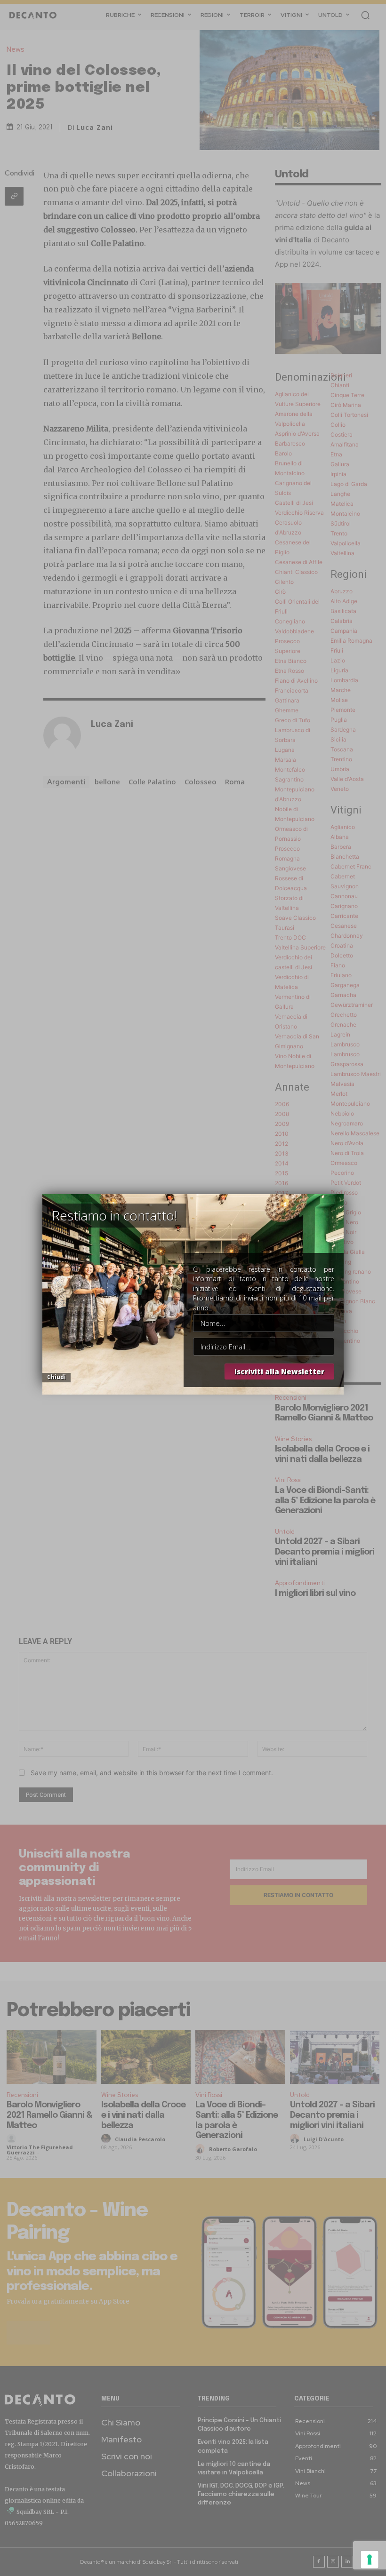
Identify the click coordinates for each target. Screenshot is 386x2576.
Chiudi (56, 1377)
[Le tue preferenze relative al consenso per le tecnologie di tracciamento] (370, 2560)
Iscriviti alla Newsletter (279, 1372)
